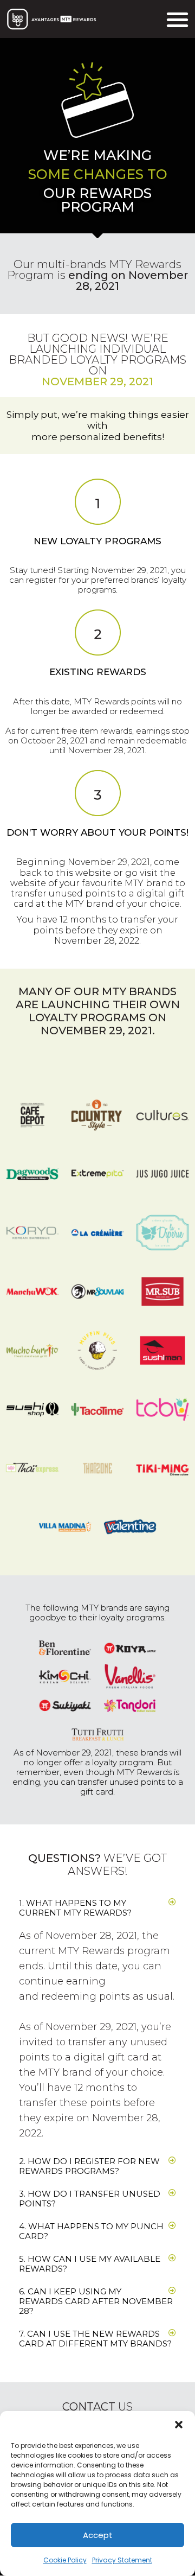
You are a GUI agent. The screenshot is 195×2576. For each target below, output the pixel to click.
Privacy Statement (122, 2560)
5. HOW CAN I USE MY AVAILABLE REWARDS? (90, 2264)
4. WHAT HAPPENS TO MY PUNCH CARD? (91, 2231)
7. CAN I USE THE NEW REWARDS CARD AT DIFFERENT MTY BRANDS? (95, 2339)
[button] (179, 2425)
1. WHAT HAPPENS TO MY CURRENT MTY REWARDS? (75, 1908)
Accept (98, 2535)
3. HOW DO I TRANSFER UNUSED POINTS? (90, 2199)
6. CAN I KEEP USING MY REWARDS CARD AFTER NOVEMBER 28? (96, 2301)
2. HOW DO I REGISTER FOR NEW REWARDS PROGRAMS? (89, 2166)
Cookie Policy (65, 2560)
